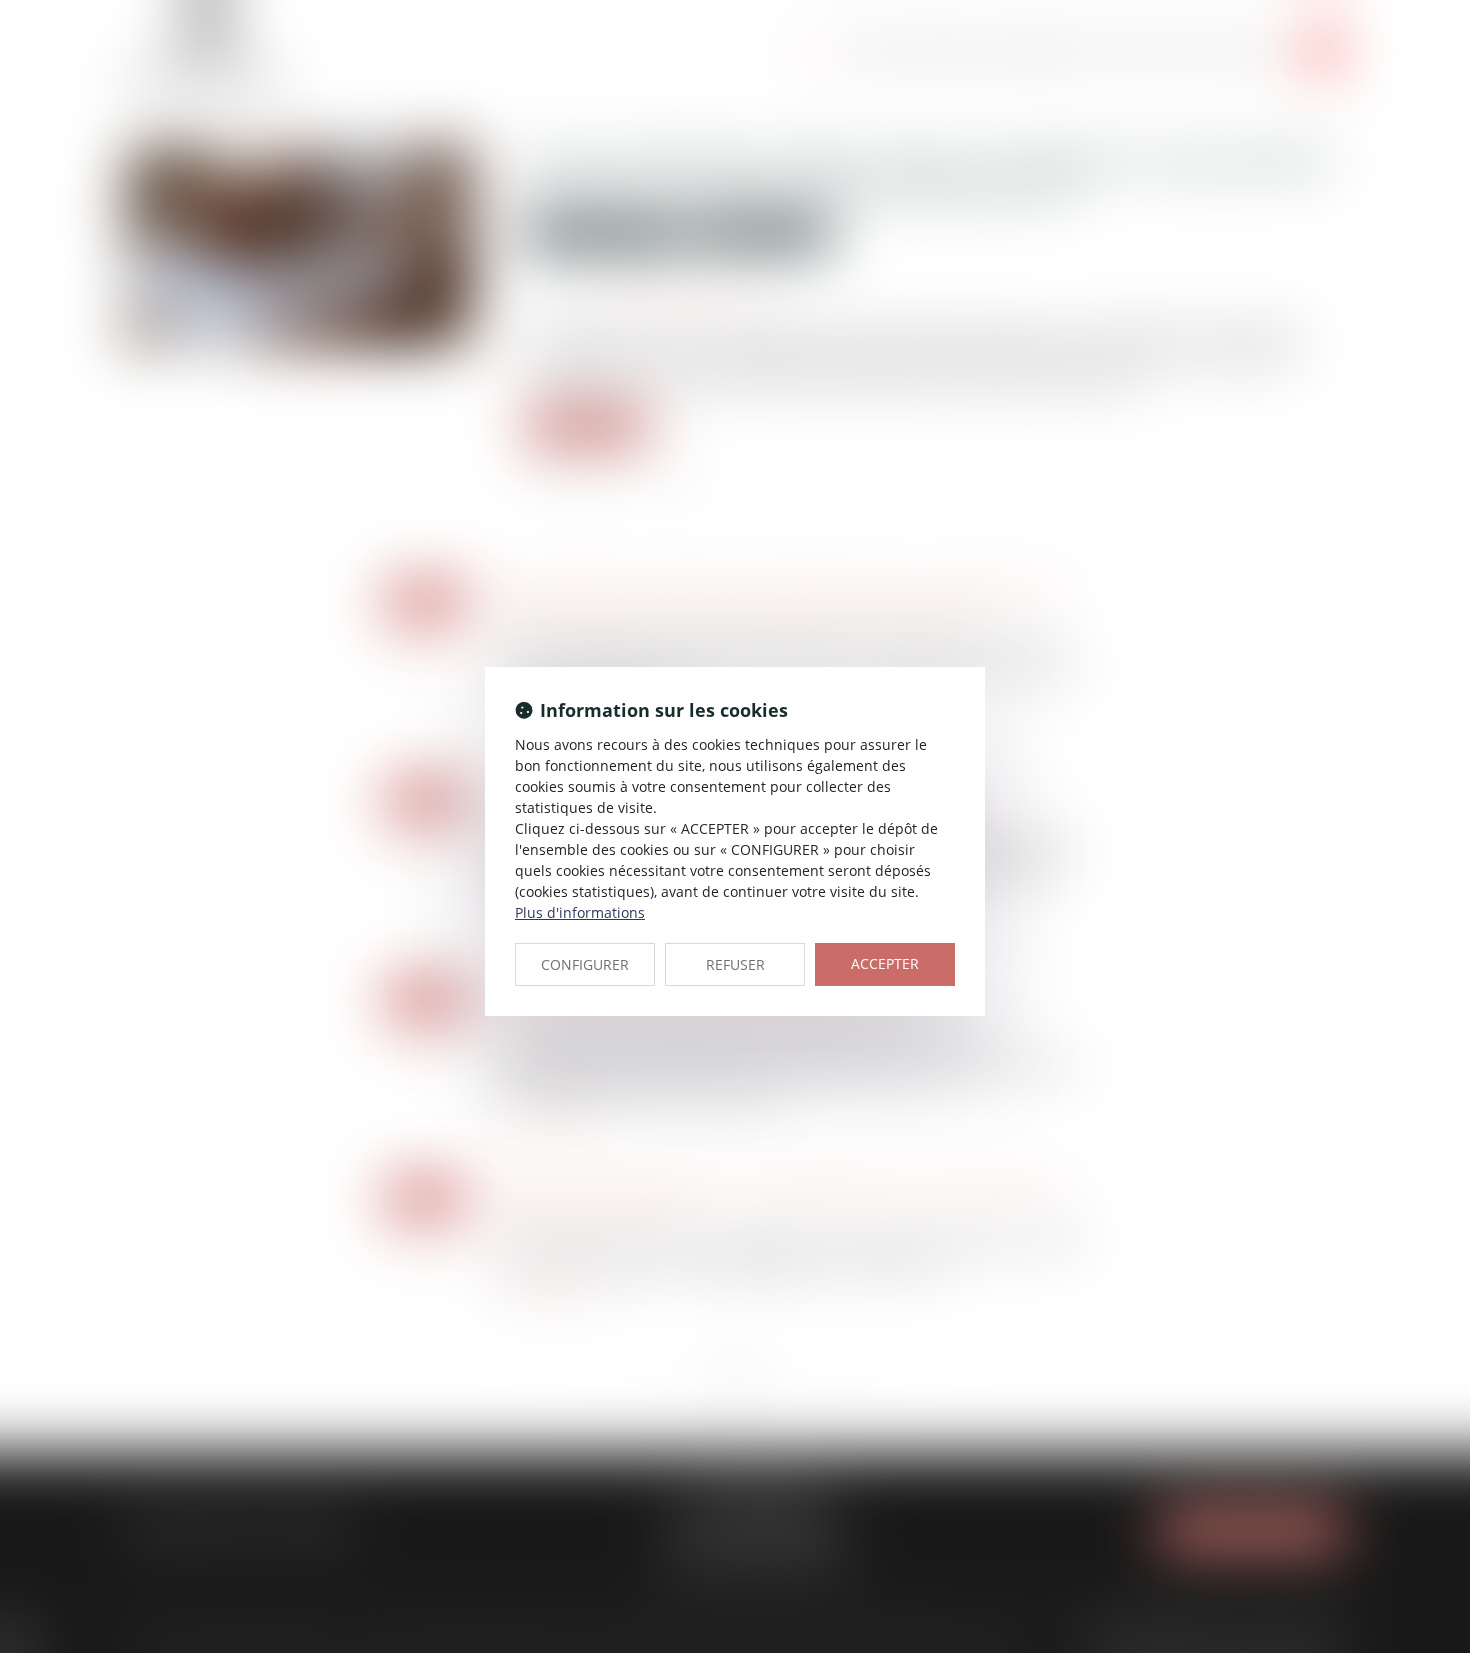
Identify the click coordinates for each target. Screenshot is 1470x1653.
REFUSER (735, 964)
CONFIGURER (585, 964)
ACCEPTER (885, 963)
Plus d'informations (580, 912)
